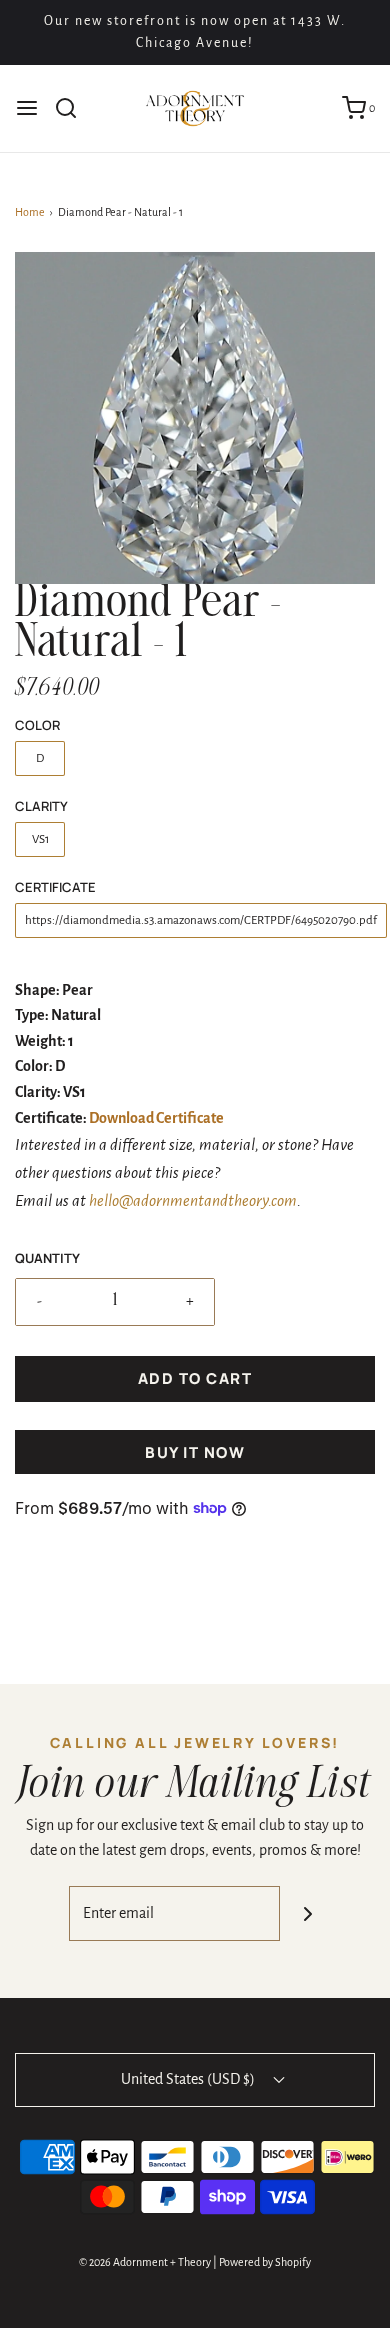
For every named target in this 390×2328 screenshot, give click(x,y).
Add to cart (195, 1378)
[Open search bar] (73, 108)
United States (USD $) (189, 2079)
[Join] (307, 1913)
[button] (195, 418)
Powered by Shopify (265, 2262)
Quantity (47, 1258)
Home (30, 212)
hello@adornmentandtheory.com (193, 1201)
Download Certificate (156, 1118)
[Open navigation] (27, 108)
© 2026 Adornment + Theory (145, 2262)
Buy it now (195, 1452)
